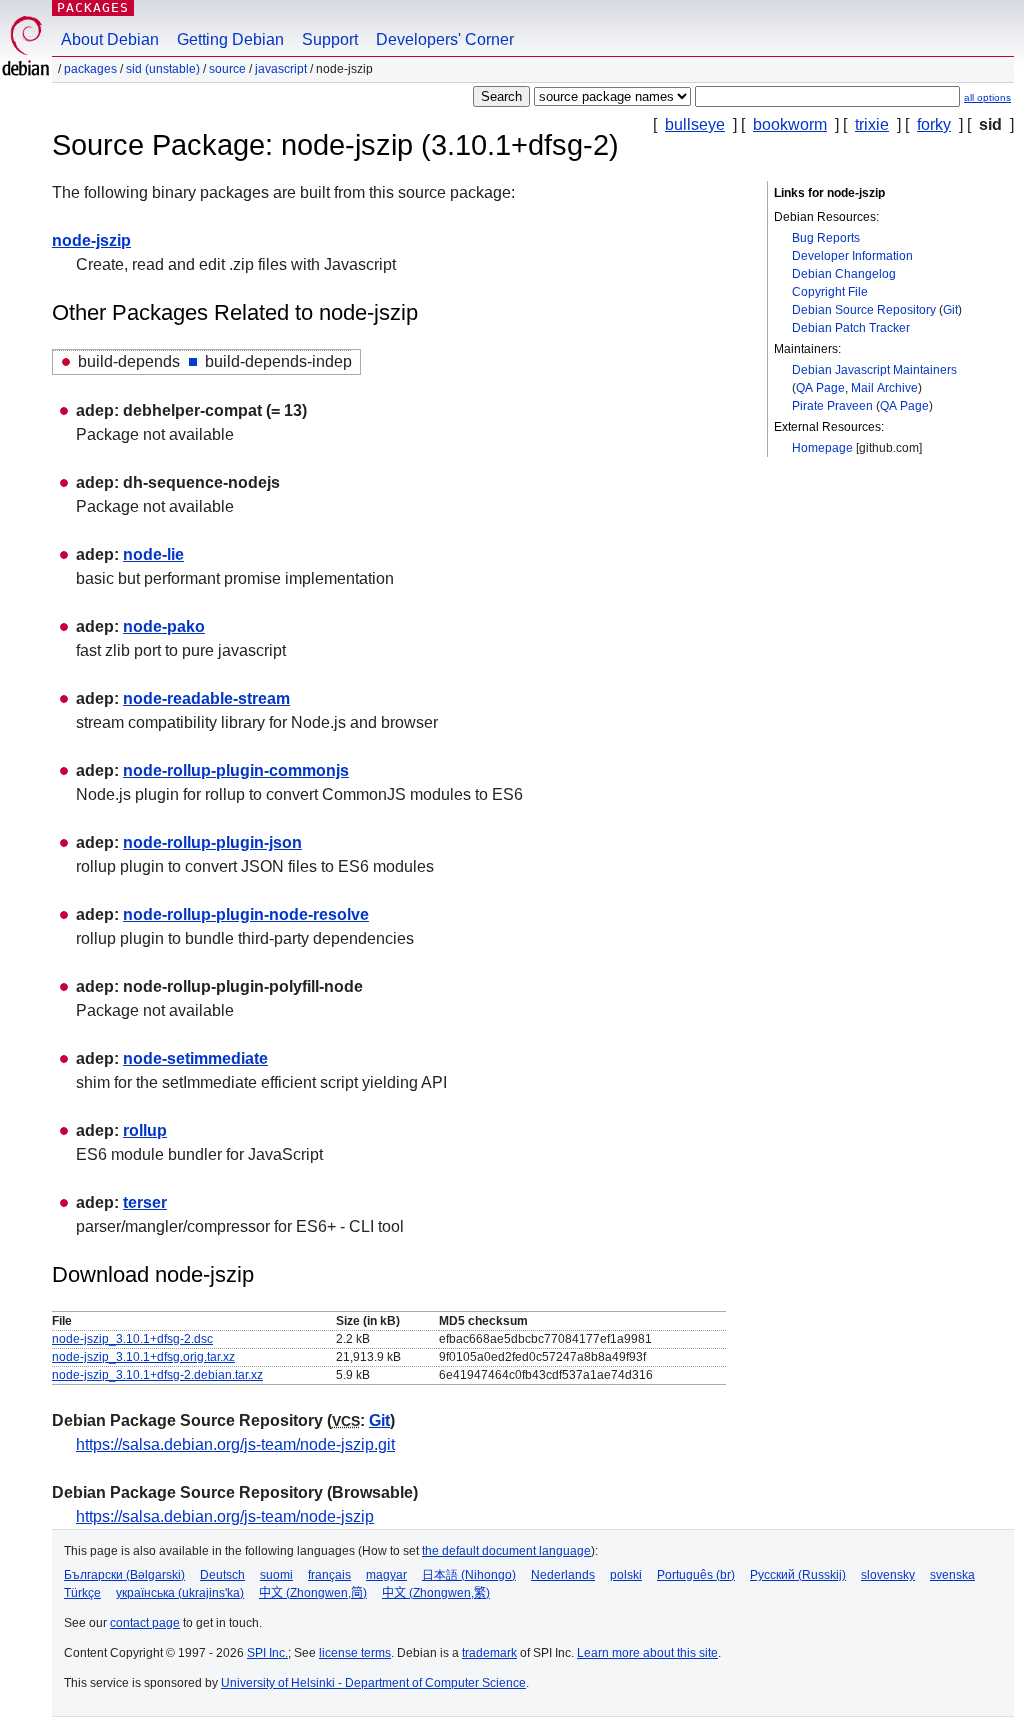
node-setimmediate (195, 1058)
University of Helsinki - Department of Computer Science (373, 1683)
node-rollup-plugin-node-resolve (246, 914)
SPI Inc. (267, 1653)
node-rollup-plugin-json (212, 842)
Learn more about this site (647, 1653)
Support (330, 39)
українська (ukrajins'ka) (180, 1593)
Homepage (822, 448)
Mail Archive (884, 388)
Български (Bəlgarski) (124, 1575)
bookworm (790, 124)
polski (626, 1575)
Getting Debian (230, 39)
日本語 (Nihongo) (469, 1575)
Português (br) (696, 1575)
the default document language (506, 1551)
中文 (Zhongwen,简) (313, 1593)
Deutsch (222, 1575)
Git (950, 310)
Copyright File (830, 292)
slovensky (888, 1575)
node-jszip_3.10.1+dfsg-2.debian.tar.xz (157, 1375)
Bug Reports (826, 238)
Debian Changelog (844, 274)
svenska (952, 1575)
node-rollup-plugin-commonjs (236, 770)
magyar (386, 1575)
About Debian (110, 39)
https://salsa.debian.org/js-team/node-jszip (225, 1516)
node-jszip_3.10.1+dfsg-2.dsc (132, 1339)
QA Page (820, 388)
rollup (145, 1130)
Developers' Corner (445, 39)
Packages (93, 7)
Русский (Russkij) (798, 1575)
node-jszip (91, 240)
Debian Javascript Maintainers (874, 370)
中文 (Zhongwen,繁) (436, 1593)
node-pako (164, 626)
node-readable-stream (206, 698)
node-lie (153, 554)
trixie (872, 124)
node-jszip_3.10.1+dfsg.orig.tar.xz (143, 1357)
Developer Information (852, 256)
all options (987, 97)
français (329, 1575)
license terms (355, 1653)
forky (934, 124)
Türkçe (82, 1593)
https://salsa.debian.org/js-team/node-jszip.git (235, 1444)
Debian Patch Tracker (851, 328)
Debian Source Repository (864, 310)
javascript (281, 69)
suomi (276, 1575)
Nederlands (563, 1575)
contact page (145, 1623)
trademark (489, 1653)
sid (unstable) (163, 69)
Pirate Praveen (832, 406)
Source (227, 69)
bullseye (695, 124)
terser (145, 1202)
